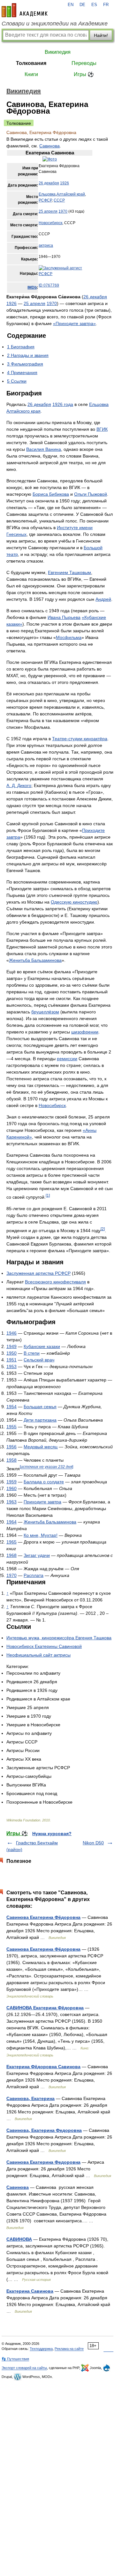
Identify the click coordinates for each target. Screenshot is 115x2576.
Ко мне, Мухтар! (41, 1535)
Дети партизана (40, 1420)
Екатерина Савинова (30, 2291)
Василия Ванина (44, 449)
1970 (63, 211)
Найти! (101, 35)
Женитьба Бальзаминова (35, 960)
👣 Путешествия (15, 2359)
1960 (11, 1488)
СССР (59, 200)
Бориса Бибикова (51, 494)
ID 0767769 (49, 285)
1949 (11, 1346)
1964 (11, 1522)
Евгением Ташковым (69, 572)
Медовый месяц (41, 1447)
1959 (11, 1482)
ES (94, 5)
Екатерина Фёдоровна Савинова (43, 2067)
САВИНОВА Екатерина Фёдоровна (45, 2008)
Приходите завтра (42, 1502)
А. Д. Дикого (19, 785)
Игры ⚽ (84, 74)
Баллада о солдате (44, 1482)
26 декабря (49, 183)
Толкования (31, 63)
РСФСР (45, 200)
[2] (103, 1229)
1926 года (63, 404)
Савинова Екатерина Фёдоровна (43, 1917)
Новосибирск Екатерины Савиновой (44, 1646)
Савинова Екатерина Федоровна (43, 2162)
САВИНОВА (19, 2239)
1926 (65, 183)
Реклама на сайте (69, 2349)
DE (82, 5)
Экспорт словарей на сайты (24, 2368)
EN (71, 5)
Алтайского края (23, 411)
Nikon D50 (93, 1843)
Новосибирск (50, 223)
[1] (48, 1195)
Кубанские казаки (42, 1346)
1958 (11, 1460)
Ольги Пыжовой (91, 494)
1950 (11, 1353)
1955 (11, 1427)
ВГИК (102, 429)
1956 (11, 1447)
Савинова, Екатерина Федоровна (44, 2130)
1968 (11, 1555)
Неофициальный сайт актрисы (38, 1655)
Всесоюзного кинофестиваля (55, 1282)
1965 (11, 1542)
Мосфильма (69, 637)
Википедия (58, 52)
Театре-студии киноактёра (80, 739)
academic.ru (25, 10)
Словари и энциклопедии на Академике (55, 24)
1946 (11, 1333)
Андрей (103, 599)
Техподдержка (41, 2349)
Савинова (50, 146)
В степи (32, 1353)
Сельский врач (39, 1360)
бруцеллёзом (45, 1012)
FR (106, 5)
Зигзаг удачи (37, 1555)
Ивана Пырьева (64, 617)
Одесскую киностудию (74, 902)
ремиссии (67, 1059)
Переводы (84, 63)
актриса (46, 245)
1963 (11, 1502)
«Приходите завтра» (74, 323)
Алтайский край (71, 194)
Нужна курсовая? (52, 1834)
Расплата (34, 1575)
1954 (11, 1407)
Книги (31, 74)
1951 (11, 1360)
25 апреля (48, 211)
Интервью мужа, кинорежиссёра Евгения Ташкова (59, 1638)
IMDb (32, 287)
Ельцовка (47, 194)
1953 (11, 1366)
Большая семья (40, 1407)
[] (46, 1467)
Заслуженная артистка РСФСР (38, 1273)
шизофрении (85, 1032)
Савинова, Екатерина (31, 2098)
